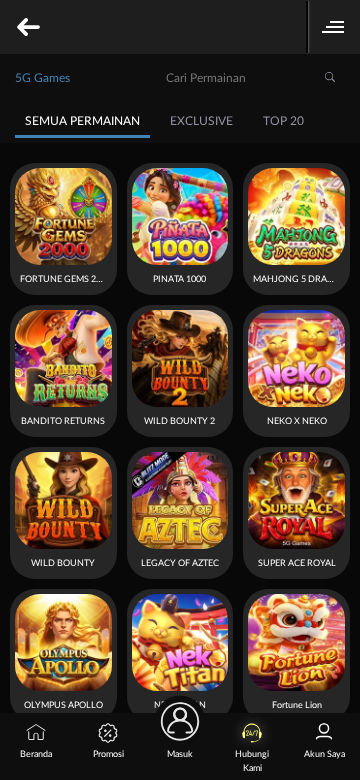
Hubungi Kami (252, 761)
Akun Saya (324, 754)
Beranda (36, 754)
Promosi (108, 754)
